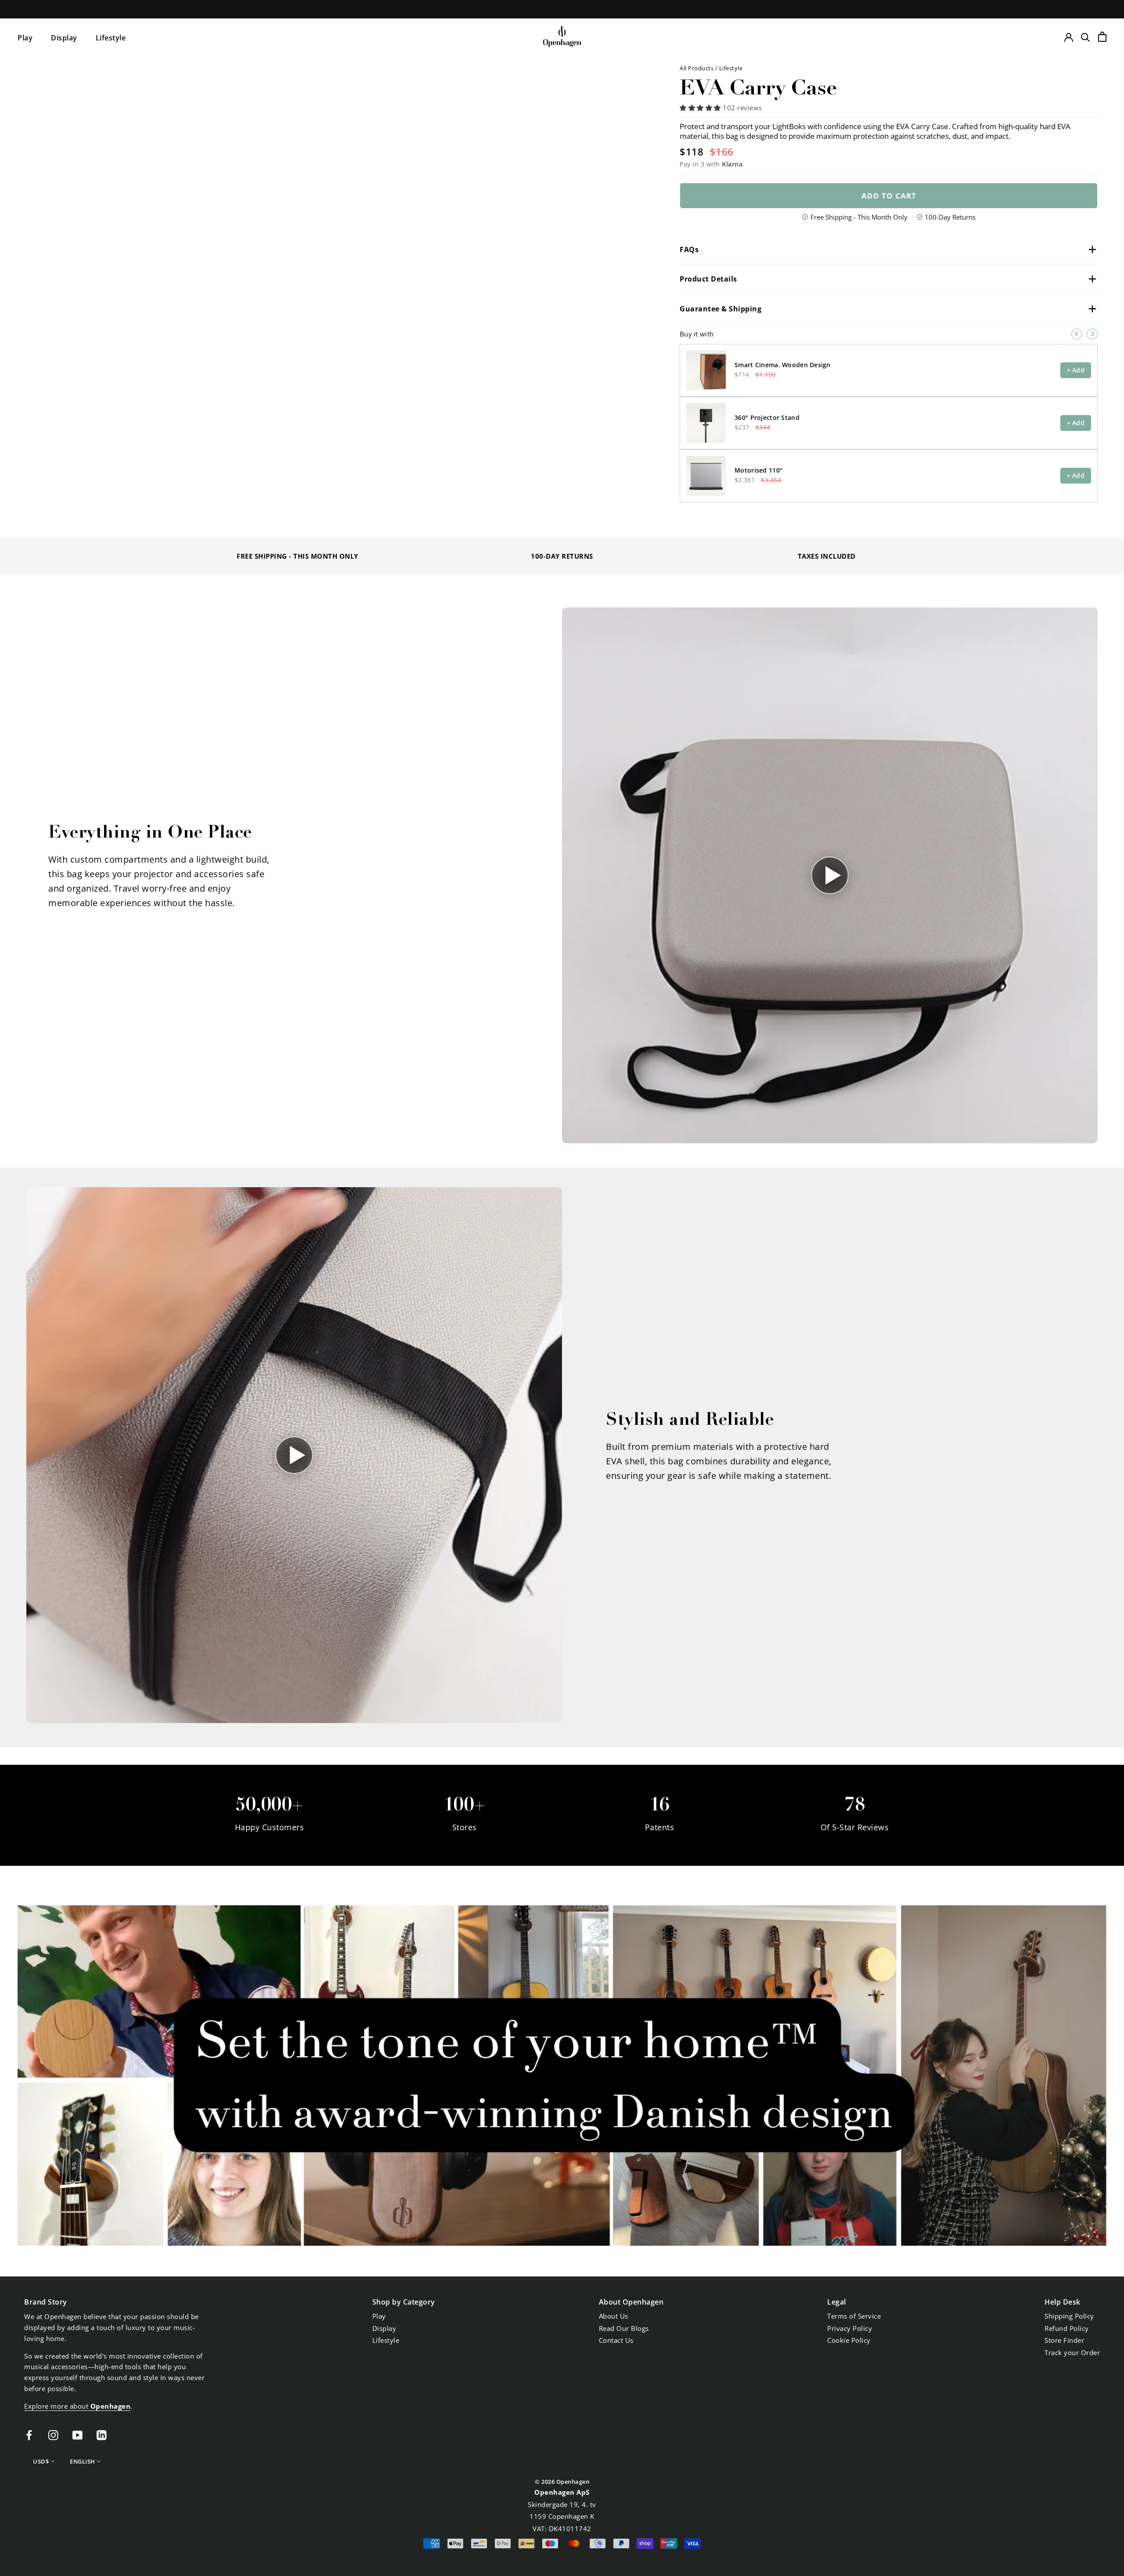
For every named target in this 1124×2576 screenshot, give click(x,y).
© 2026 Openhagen (562, 2482)
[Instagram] (53, 2434)
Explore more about (77, 2406)
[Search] (1086, 37)
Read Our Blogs (624, 2328)
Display (64, 38)
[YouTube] (77, 2434)
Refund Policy (1067, 2328)
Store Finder (1064, 2340)
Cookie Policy (849, 2340)
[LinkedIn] (102, 2434)
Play (25, 38)
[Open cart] (1102, 37)
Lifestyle (111, 38)
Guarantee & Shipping (721, 309)
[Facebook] (29, 2434)
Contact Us (616, 2340)
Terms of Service (854, 2316)
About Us (614, 2316)
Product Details (708, 279)
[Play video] (830, 875)
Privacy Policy (850, 2328)
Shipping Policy (1069, 2316)
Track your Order (1072, 2352)
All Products (697, 68)
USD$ (41, 2461)
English (83, 2461)
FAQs (689, 249)
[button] (701, 108)
